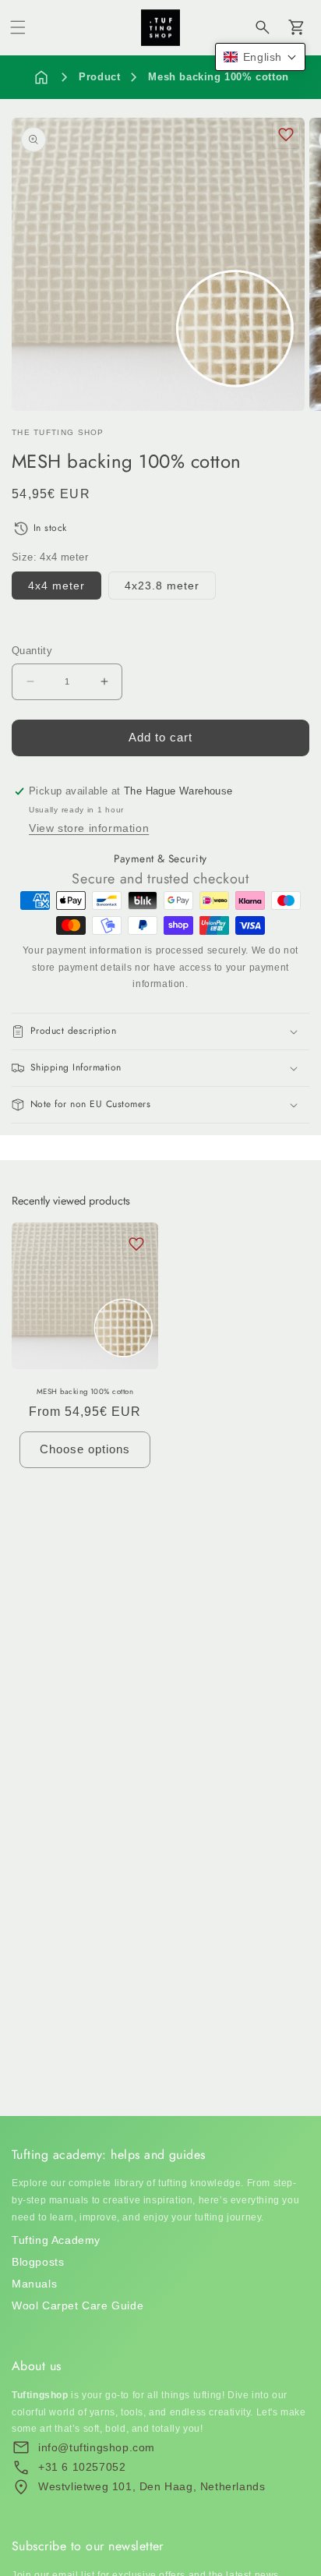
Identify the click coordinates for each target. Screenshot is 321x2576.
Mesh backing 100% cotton (218, 77)
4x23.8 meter (162, 586)
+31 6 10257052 (82, 2467)
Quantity (32, 651)
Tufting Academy (56, 2240)
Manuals (34, 2284)
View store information (89, 828)
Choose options (85, 1449)
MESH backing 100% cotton (85, 1392)
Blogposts (38, 2262)
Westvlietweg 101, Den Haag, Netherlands (152, 2486)
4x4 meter (56, 586)
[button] (18, 27)
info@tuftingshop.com (97, 2447)
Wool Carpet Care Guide (78, 2305)
